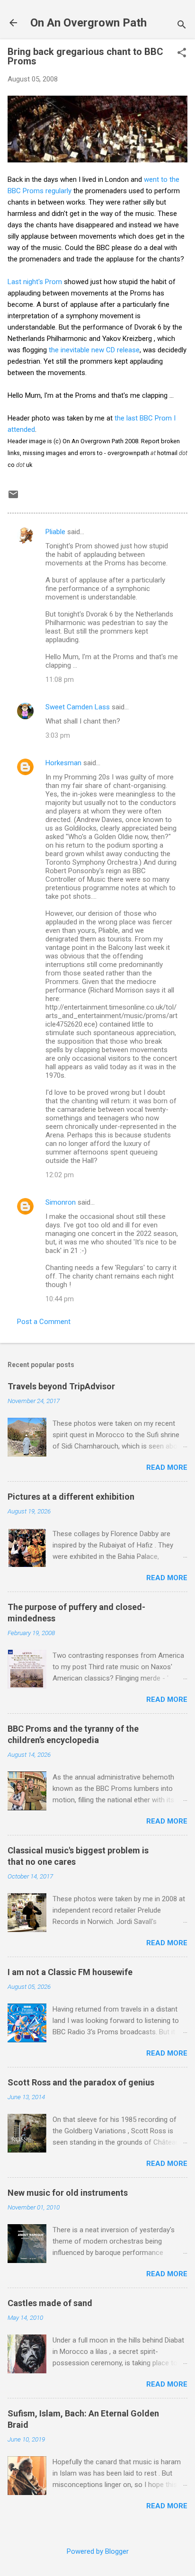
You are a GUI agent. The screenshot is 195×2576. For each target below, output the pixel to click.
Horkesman (63, 763)
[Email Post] (13, 498)
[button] (182, 54)
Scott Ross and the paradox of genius (81, 2082)
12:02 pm (60, 1175)
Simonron (61, 1202)
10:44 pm (60, 1299)
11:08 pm (60, 680)
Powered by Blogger (98, 2551)
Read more (167, 1467)
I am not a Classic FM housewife (70, 1972)
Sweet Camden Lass (78, 707)
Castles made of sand (50, 2303)
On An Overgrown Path (89, 23)
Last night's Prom (35, 282)
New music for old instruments (68, 2193)
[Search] (182, 26)
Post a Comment (44, 1322)
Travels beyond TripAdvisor (61, 1386)
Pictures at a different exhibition (71, 1497)
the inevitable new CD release (94, 350)
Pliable (55, 532)
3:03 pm (58, 735)
